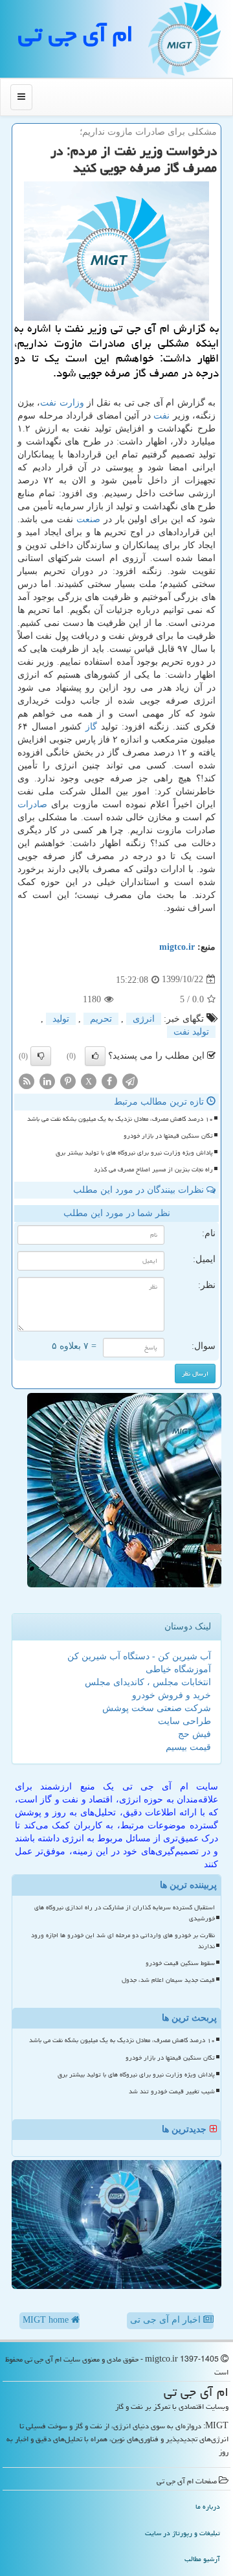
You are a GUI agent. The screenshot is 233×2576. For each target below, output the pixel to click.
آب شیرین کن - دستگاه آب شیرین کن (139, 1656)
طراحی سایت (184, 1721)
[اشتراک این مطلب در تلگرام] (130, 1080)
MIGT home (47, 2320)
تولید (61, 1019)
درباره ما (208, 2506)
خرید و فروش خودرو (172, 1695)
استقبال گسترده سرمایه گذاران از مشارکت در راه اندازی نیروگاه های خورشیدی (125, 1913)
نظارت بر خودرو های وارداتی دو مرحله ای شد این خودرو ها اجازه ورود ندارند (123, 1941)
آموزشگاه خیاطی (178, 1669)
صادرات (32, 804)
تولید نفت (191, 1032)
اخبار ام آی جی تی (167, 2320)
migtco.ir (177, 947)
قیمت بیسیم (188, 1747)
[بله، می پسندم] (95, 1056)
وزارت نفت (62, 403)
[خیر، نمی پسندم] (41, 1056)
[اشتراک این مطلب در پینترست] (68, 1080)
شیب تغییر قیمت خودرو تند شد (172, 2091)
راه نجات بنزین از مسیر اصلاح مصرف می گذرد (153, 1169)
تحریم (101, 1019)
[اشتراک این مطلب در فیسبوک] (109, 1080)
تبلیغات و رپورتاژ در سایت (183, 2533)
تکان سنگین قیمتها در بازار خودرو (168, 1136)
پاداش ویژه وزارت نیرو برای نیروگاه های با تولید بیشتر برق (134, 1153)
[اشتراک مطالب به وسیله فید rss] (27, 1080)
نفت (161, 416)
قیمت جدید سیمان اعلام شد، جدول (168, 1980)
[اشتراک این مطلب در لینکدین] (47, 1080)
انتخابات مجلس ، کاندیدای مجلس (148, 1682)
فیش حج (194, 1734)
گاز (91, 727)
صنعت (88, 519)
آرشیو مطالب (202, 2559)
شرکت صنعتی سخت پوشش (157, 1708)
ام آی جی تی (76, 34)
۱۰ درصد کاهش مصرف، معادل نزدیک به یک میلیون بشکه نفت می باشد (120, 1119)
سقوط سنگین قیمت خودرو (180, 1963)
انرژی (144, 1019)
